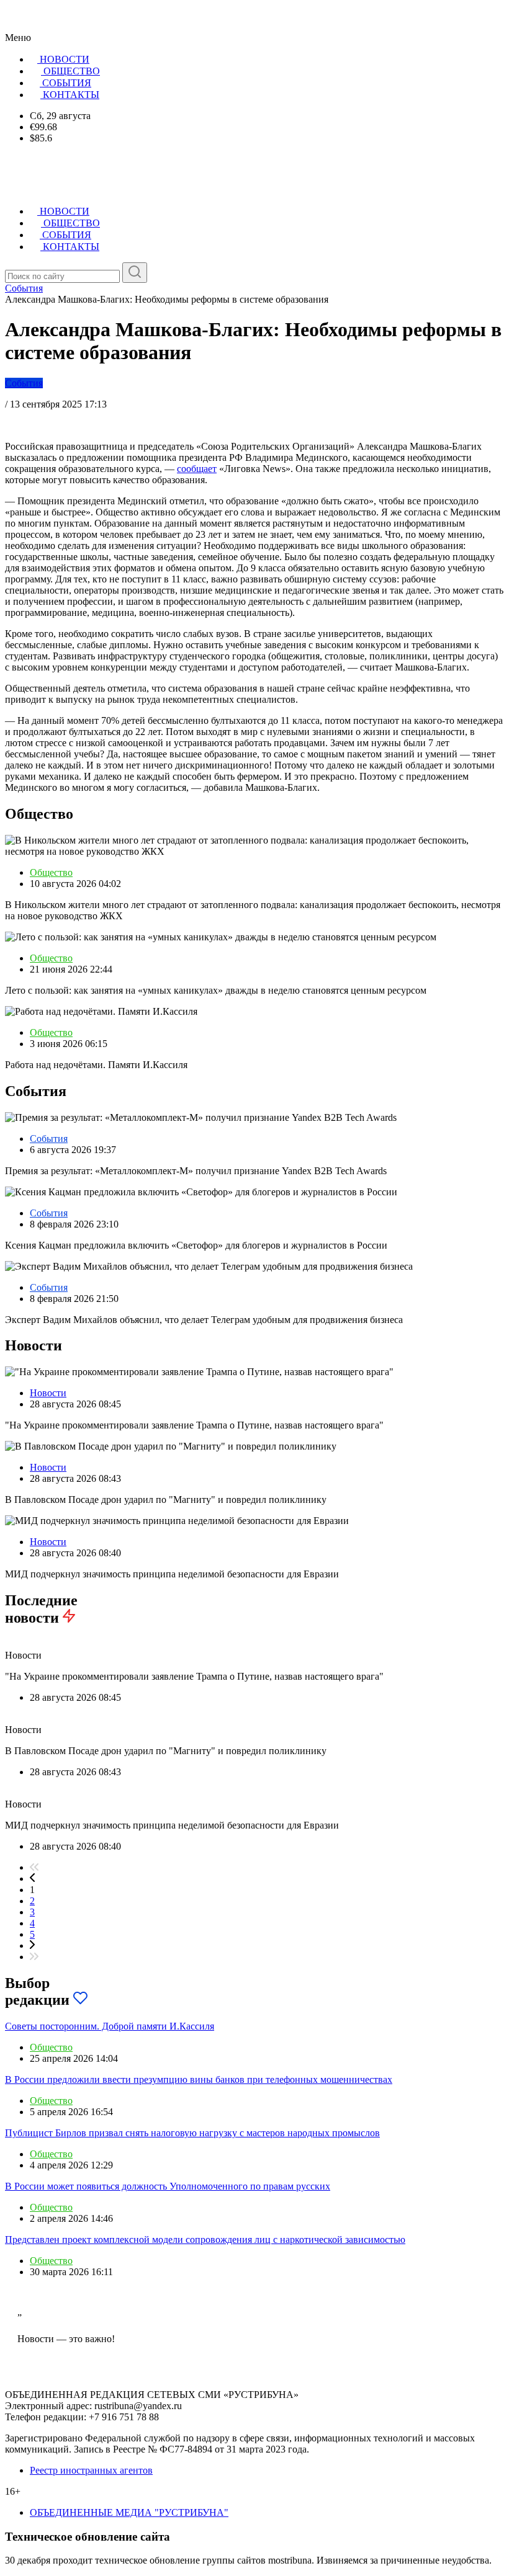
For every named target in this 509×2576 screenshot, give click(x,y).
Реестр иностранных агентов (91, 2470)
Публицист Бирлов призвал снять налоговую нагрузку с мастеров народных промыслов (192, 2133)
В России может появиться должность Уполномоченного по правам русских (168, 2186)
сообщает (197, 469)
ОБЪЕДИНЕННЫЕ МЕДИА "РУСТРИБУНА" (129, 2512)
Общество (51, 872)
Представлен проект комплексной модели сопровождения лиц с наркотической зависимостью (205, 2240)
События (24, 383)
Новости (48, 1393)
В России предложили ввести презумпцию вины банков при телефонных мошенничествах (199, 2079)
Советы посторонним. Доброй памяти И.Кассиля (110, 2026)
